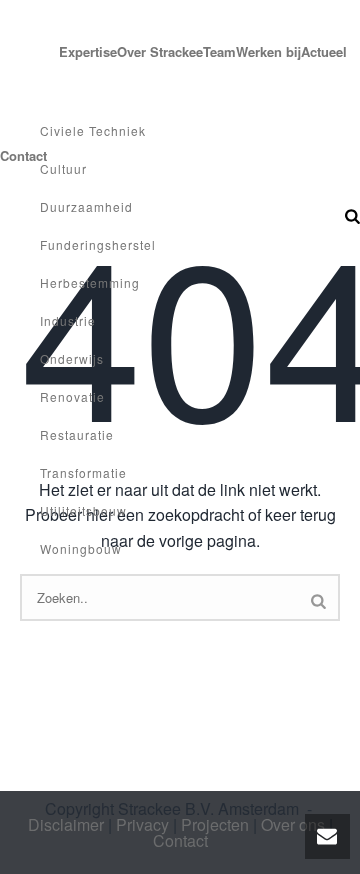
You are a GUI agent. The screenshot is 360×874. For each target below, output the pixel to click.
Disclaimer (66, 824)
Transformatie (83, 472)
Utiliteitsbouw (83, 510)
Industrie (68, 320)
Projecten (29, 51)
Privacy (142, 824)
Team (219, 51)
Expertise (88, 51)
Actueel (324, 51)
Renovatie (72, 396)
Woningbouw (81, 548)
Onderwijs (72, 358)
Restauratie (77, 434)
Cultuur (63, 168)
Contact (180, 840)
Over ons (293, 824)
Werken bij (268, 51)
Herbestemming (90, 282)
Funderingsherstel (98, 244)
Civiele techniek (93, 130)
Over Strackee (160, 51)
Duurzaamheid (86, 206)
